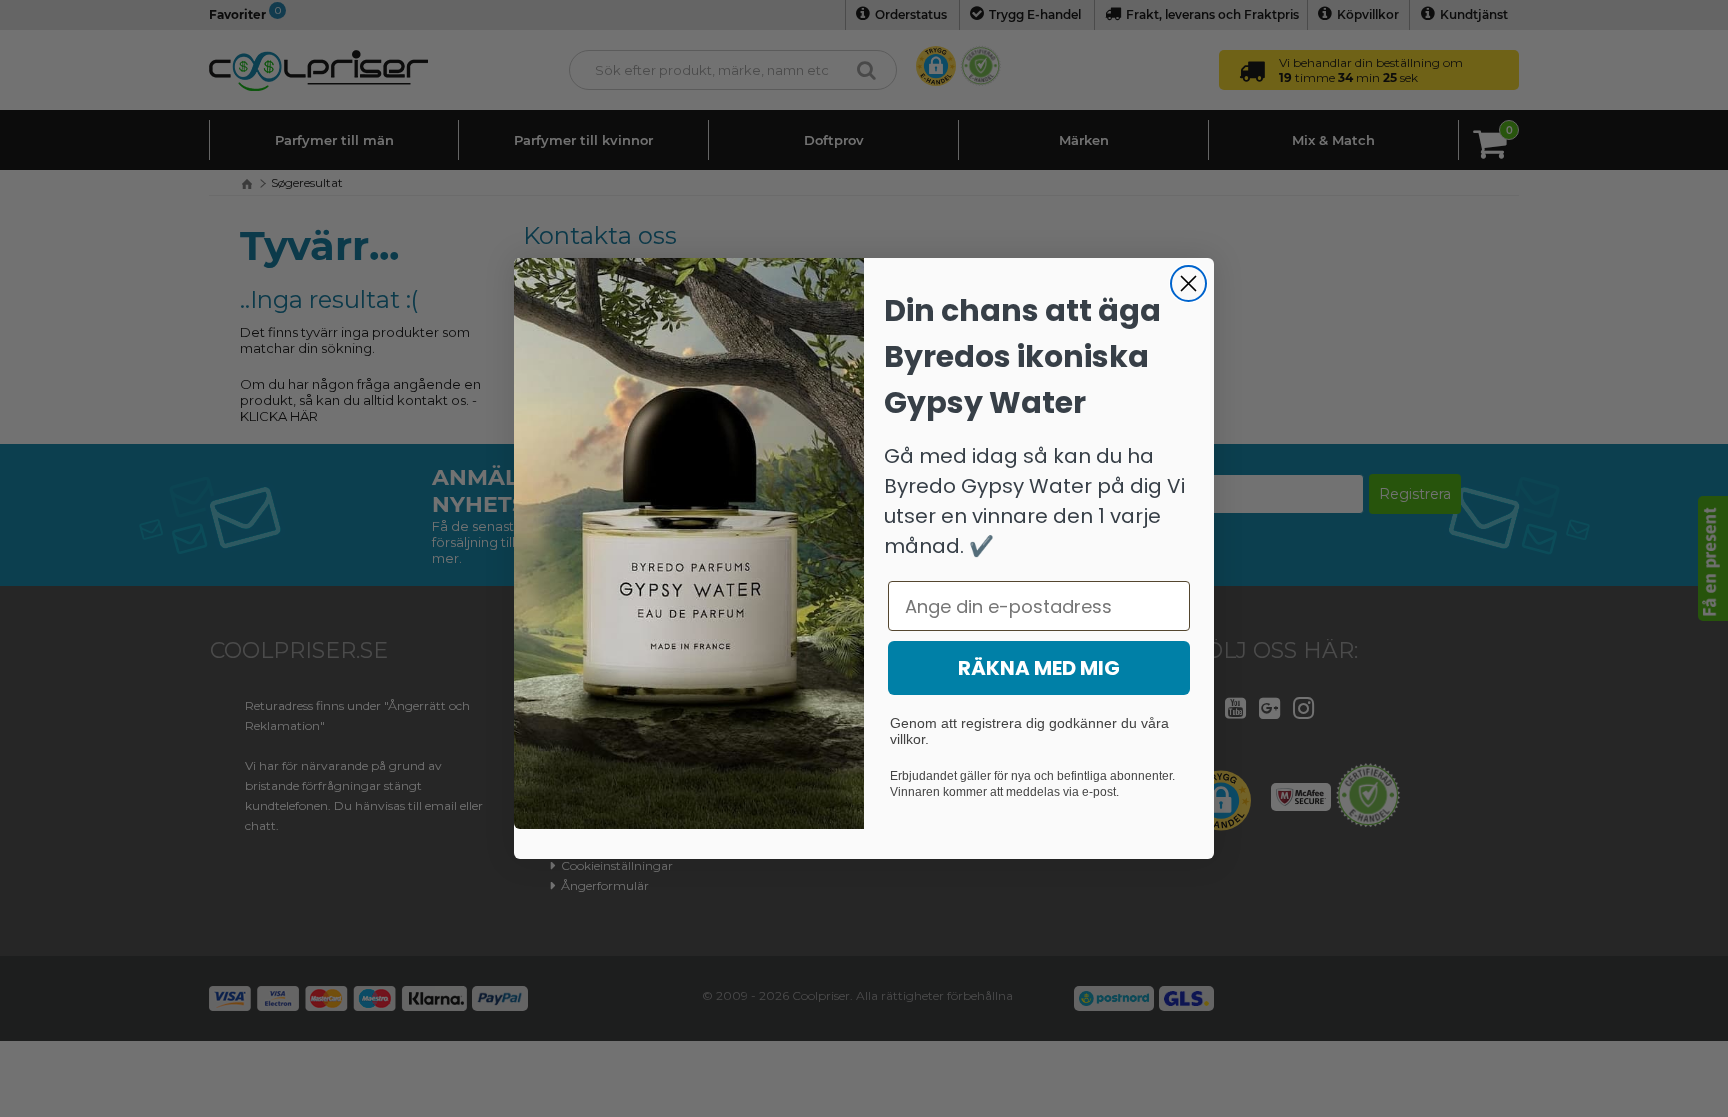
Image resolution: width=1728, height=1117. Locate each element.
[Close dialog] (1188, 283)
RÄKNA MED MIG (1039, 668)
